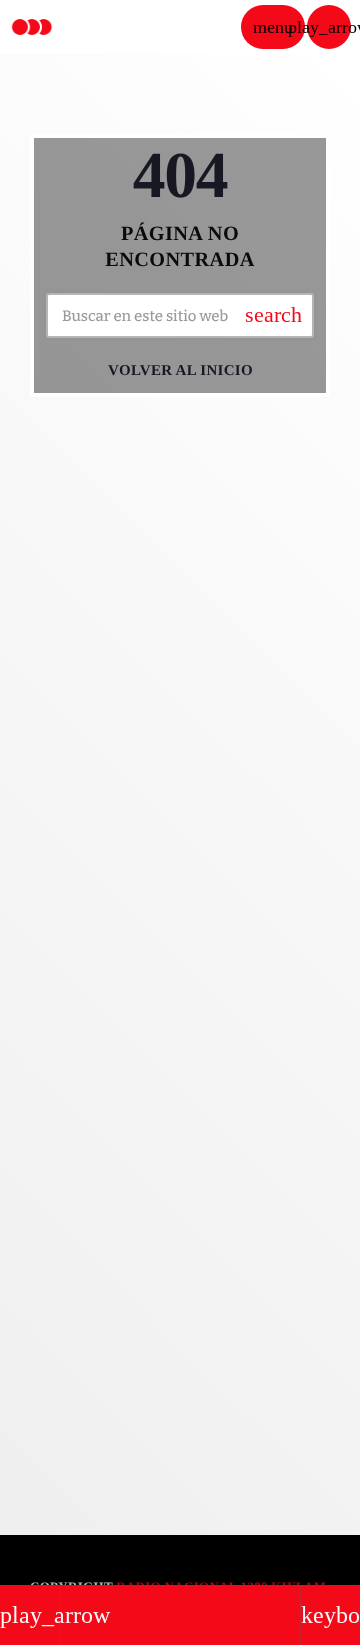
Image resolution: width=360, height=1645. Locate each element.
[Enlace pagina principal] (32, 27)
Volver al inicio (180, 371)
